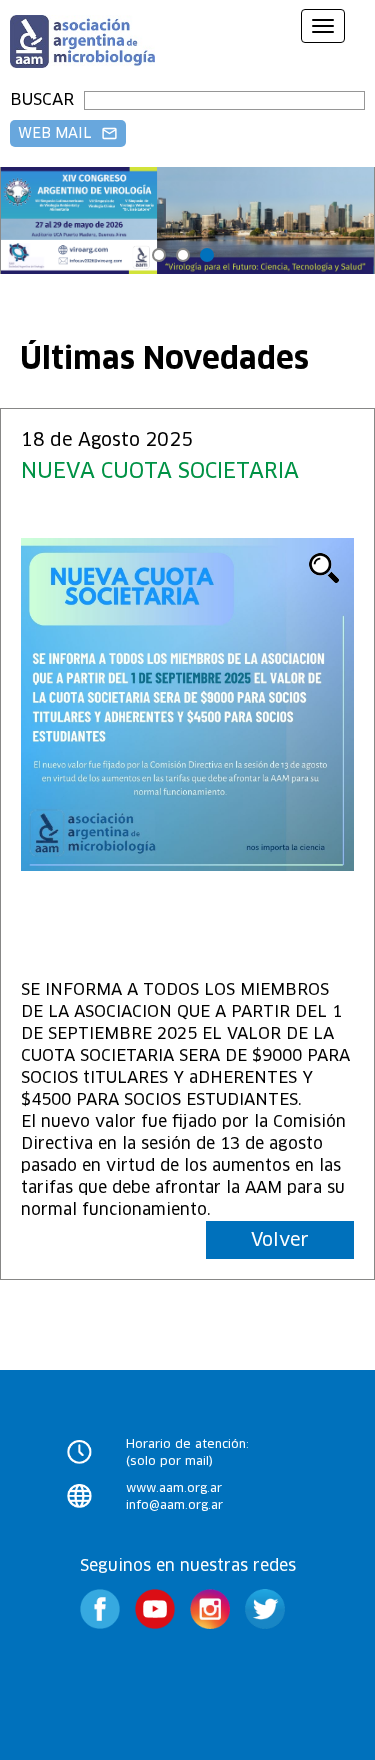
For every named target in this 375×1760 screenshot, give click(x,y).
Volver (280, 1239)
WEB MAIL (68, 133)
